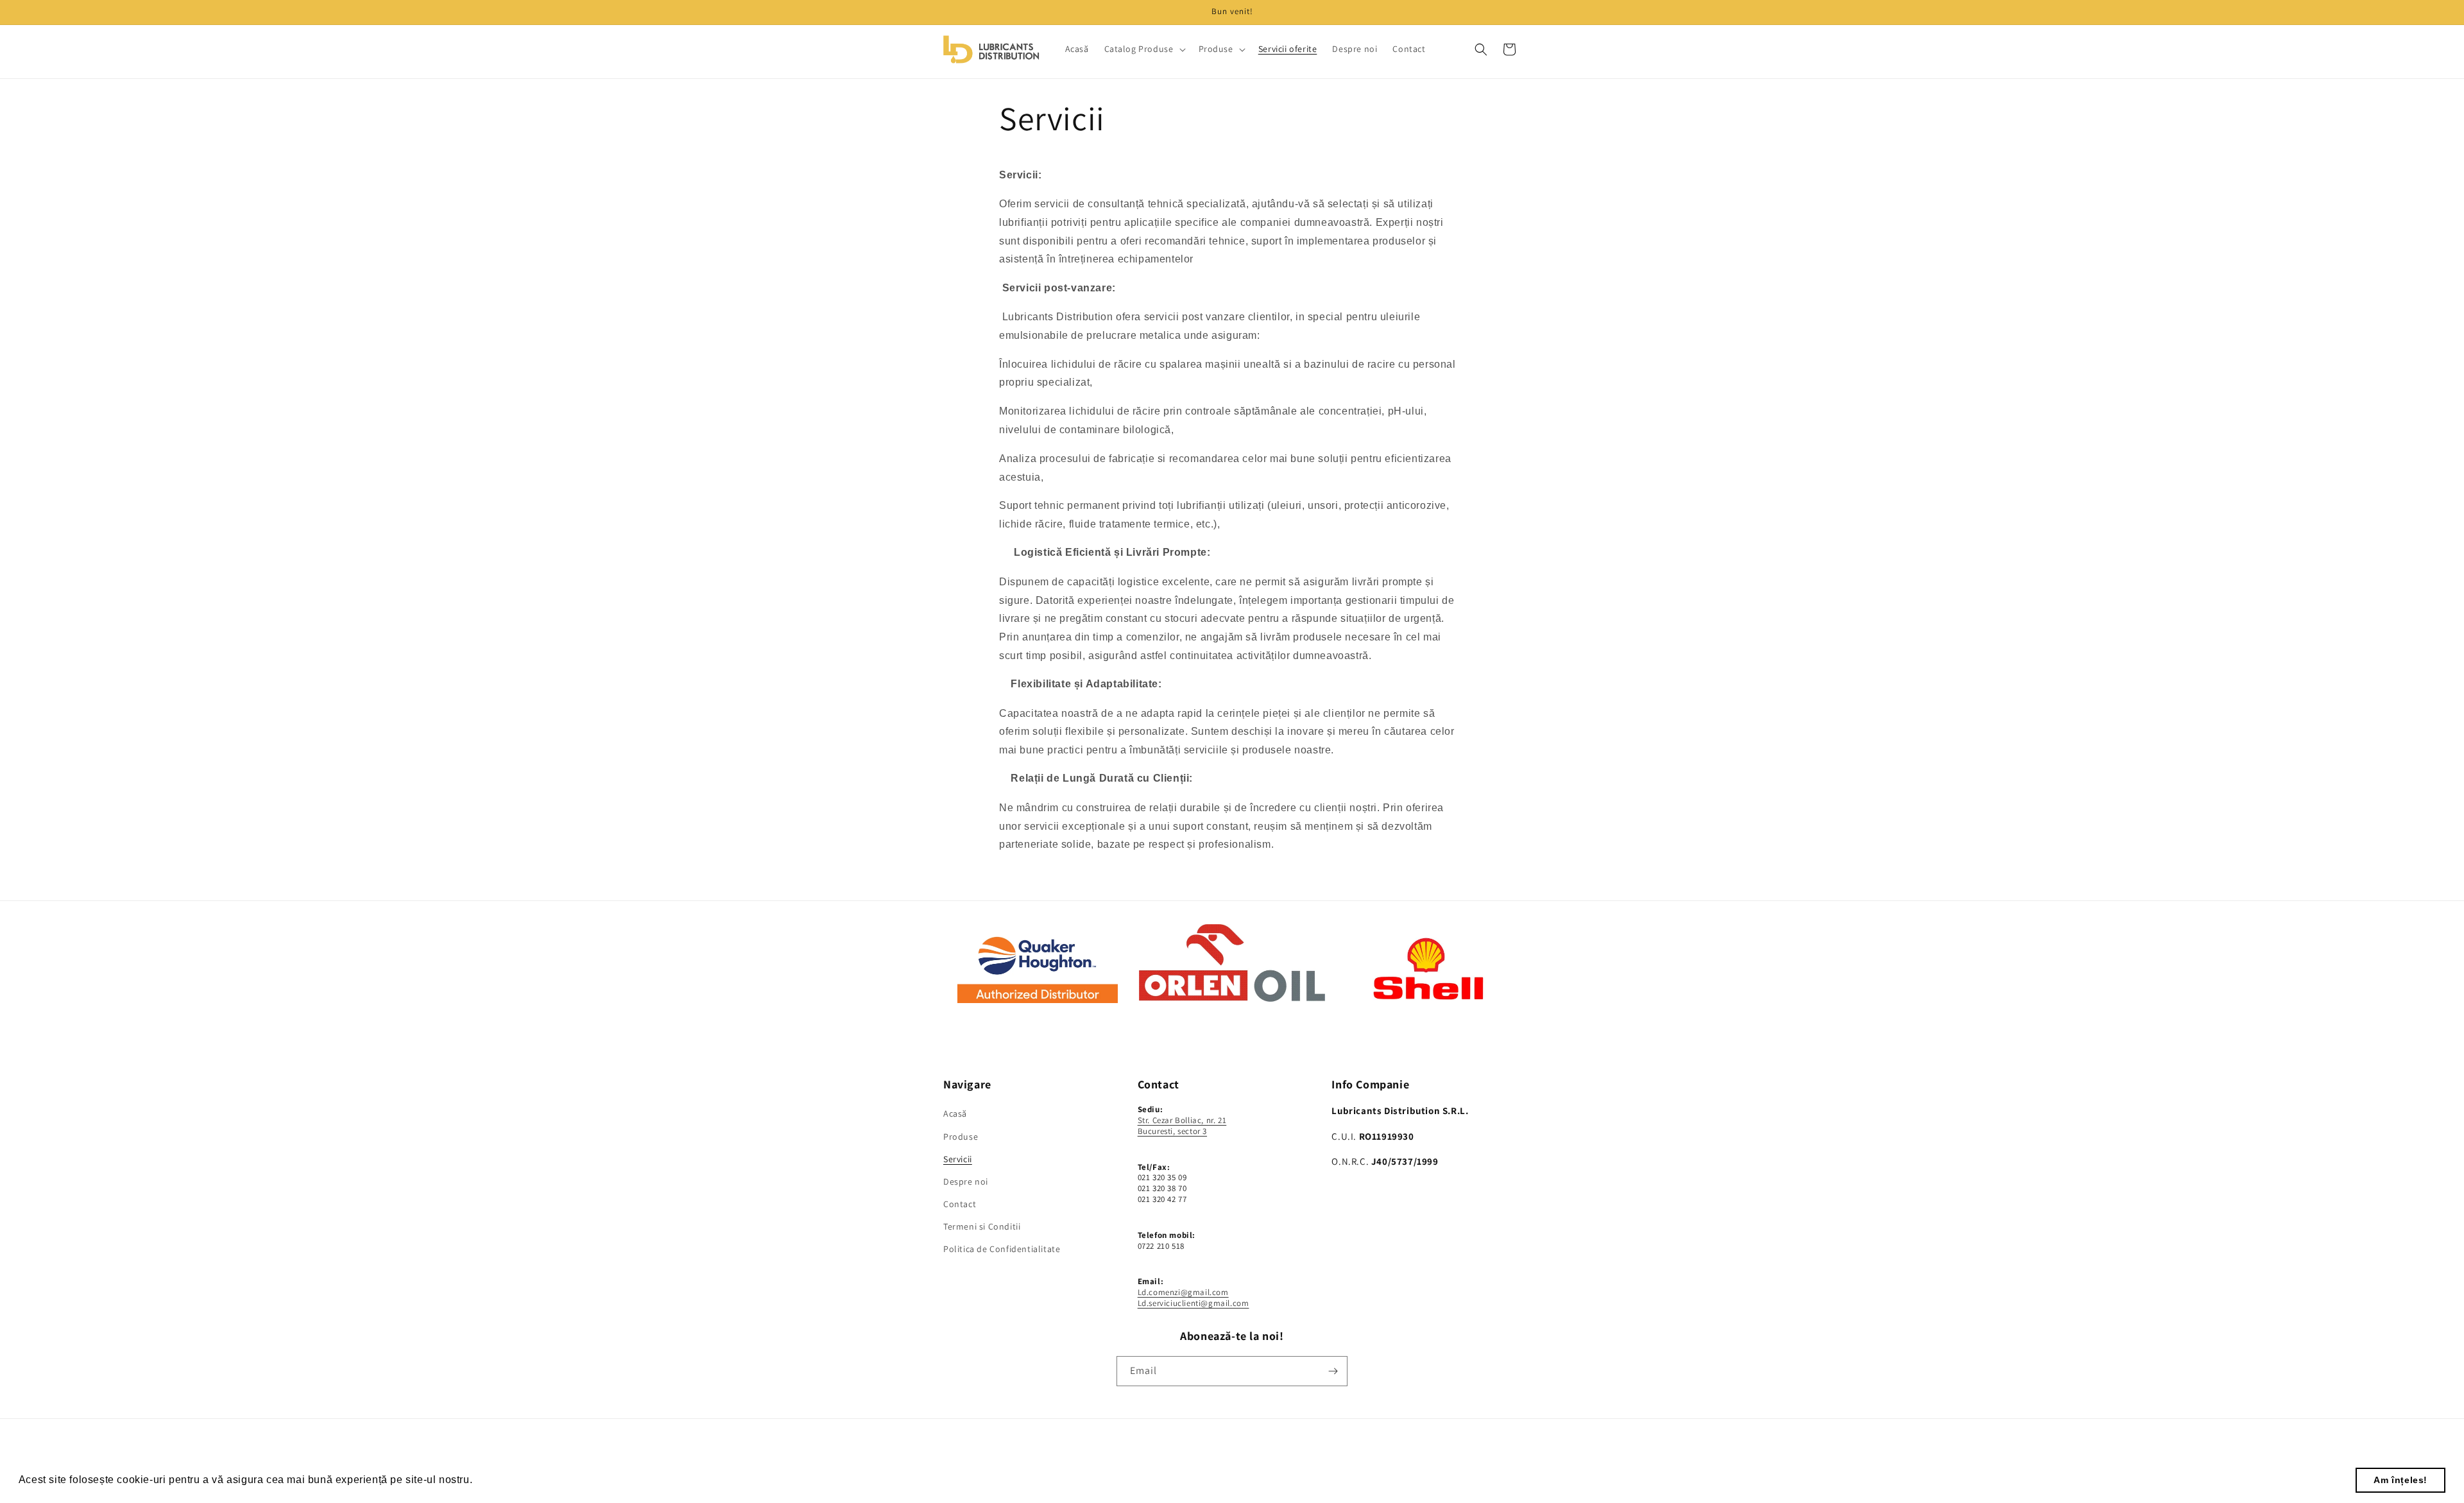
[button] (1144, 49)
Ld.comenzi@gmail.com (1183, 1292)
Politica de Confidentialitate (1002, 1249)
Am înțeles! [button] (2400, 1480)
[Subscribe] (1333, 1371)
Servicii (958, 1159)
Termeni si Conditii (982, 1226)
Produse (961, 1137)
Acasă (955, 1113)
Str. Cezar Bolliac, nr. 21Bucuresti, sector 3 (1182, 1126)
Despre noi (966, 1181)
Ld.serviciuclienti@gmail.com (1193, 1303)
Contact (960, 1204)
